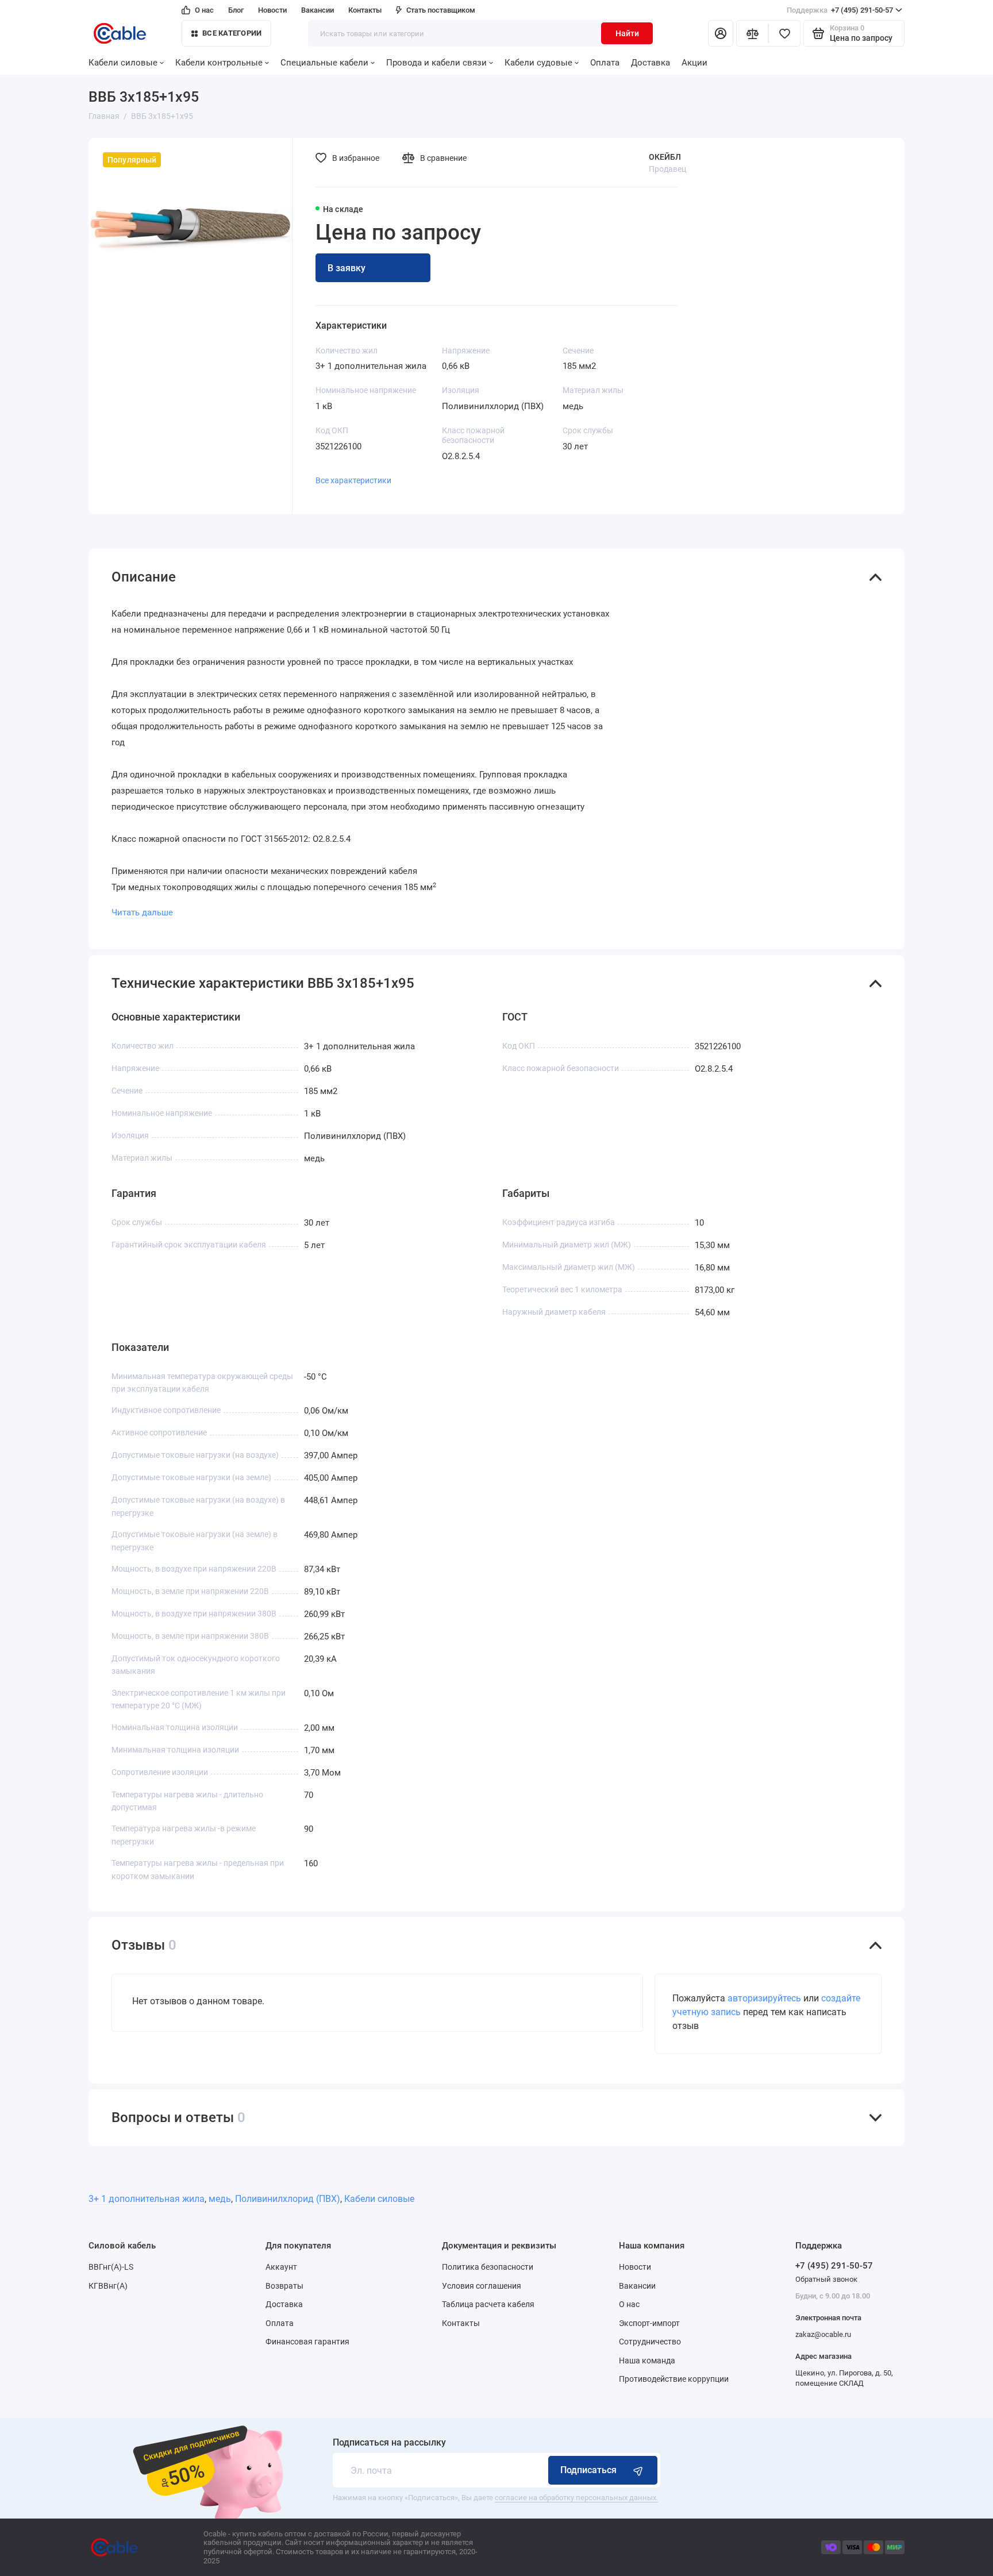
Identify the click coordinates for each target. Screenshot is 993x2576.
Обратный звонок (826, 2279)
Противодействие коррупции (674, 2379)
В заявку (347, 268)
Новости (272, 10)
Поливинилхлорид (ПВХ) (288, 2199)
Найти (627, 33)
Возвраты (284, 2286)
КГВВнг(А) (108, 2286)
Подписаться (588, 2470)
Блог (236, 10)
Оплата (605, 63)
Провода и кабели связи (436, 63)
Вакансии (317, 10)
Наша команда (647, 2361)
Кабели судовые (538, 63)
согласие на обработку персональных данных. (576, 2498)
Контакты (365, 10)
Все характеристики (353, 480)
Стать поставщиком (441, 10)
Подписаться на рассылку (389, 2443)
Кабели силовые (123, 63)
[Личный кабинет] (721, 33)
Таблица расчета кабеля (488, 2304)
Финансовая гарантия (307, 2342)
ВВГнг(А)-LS (111, 2267)
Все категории (232, 33)
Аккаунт (281, 2267)
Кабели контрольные (219, 63)
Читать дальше (142, 912)
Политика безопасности (488, 2267)
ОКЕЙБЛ (665, 157)
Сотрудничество (650, 2342)
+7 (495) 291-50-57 (840, 10)
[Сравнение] (752, 33)
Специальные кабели (324, 63)
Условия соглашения (482, 2286)
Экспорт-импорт (649, 2323)
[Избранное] (784, 33)
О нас (204, 10)
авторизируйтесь (764, 1998)
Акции (694, 63)
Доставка (651, 63)
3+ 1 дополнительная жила (147, 2199)
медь (220, 2199)
